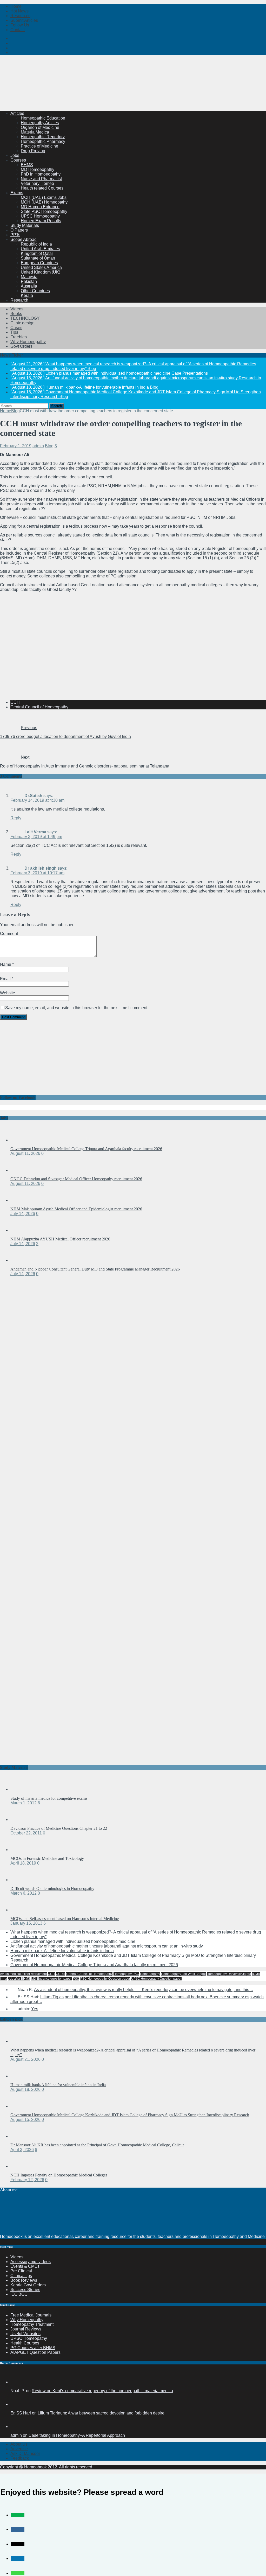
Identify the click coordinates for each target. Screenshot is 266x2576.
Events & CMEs (25, 2266)
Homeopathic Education (43, 118)
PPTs (15, 235)
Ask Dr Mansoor (25, 2453)
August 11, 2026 (25, 1153)
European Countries (39, 263)
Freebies (19, 337)
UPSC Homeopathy (29, 2338)
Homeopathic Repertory (43, 137)
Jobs (15, 155)
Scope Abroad (24, 239)
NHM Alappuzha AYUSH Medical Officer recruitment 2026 (60, 1239)
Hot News (19, 11)
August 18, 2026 (25, 2089)
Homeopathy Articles (40, 123)
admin (38, 446)
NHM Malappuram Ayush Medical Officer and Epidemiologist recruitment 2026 (76, 1209)
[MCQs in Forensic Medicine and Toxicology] (21, 1850)
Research (19, 300)
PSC (76, 1979)
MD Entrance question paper (51, 1979)
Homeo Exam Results (41, 221)
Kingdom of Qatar (37, 253)
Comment (9, 934)
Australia (29, 286)
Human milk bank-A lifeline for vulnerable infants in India (62, 1951)
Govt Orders (21, 346)
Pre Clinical (21, 2271)
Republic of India (36, 244)
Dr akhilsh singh (41, 868)
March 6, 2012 (24, 1893)
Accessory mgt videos (31, 2262)
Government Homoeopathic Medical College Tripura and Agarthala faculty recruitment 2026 (86, 1149)
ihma (4, 1979)
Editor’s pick (11, 2019)
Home (16, 6)
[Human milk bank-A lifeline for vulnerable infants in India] (21, 2076)
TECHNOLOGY (25, 318)
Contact (18, 30)
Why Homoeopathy (28, 342)
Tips (14, 332)
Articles (17, 113)
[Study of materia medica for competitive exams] (21, 1789)
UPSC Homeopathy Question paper (156, 1979)
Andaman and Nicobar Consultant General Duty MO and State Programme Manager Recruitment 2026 (95, 1269)
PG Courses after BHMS (33, 2348)
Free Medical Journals (31, 2315)
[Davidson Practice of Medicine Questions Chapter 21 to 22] (21, 1820)
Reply (16, 818)
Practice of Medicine (39, 146)
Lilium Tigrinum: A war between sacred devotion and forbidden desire (101, 2413)
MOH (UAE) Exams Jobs (44, 197)
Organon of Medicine (40, 127)
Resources (20, 16)
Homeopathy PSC (126, 1974)
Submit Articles (24, 20)
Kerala (27, 295)
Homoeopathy (150, 1974)
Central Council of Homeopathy (39, 707)
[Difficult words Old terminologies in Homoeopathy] (21, 1880)
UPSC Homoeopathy (40, 216)
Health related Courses (42, 188)
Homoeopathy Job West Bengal (183, 1974)
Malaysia (29, 277)
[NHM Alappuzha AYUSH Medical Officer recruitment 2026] (21, 1230)
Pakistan (29, 281)
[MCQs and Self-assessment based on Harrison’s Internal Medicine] (21, 1910)
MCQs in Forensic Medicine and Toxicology (47, 1858)
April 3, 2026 (22, 2150)
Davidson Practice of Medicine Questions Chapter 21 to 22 (59, 1828)
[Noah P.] (17, 2382)
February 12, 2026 (27, 2180)
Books (16, 314)
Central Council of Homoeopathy (89, 1974)
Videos (17, 309)
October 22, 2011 (26, 1833)
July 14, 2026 (23, 1214)
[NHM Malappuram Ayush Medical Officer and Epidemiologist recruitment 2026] (21, 1200)
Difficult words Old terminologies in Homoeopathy (52, 1889)
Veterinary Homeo (37, 183)
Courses (18, 160)
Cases (16, 328)
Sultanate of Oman (38, 258)
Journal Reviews (26, 2329)
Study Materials (25, 225)
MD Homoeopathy (38, 169)
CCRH (61, 1974)
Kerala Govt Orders (28, 2285)
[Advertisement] (95, 94)
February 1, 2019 (16, 446)
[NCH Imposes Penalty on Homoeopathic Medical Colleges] (21, 2166)
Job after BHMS (19, 1979)
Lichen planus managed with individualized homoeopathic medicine (73, 1941)
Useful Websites (25, 2334)
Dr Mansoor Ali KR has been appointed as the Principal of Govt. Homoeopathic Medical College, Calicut (97, 2145)
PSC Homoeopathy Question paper (105, 1979)
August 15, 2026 (25, 2120)
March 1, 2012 (24, 1803)
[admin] (17, 2427)
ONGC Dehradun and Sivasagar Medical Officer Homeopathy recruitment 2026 (76, 1179)
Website (8, 993)
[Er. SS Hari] (17, 2404)
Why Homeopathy (27, 2320)
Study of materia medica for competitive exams (49, 1798)
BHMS (27, 165)
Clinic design (22, 323)
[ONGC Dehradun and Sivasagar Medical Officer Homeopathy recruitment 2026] (21, 1170)
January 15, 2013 (26, 1923)
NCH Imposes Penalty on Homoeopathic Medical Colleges (59, 2175)
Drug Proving (33, 151)
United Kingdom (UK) (41, 272)
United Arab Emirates (40, 249)
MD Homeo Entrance (40, 207)
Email (6, 979)
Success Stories (25, 2290)
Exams (17, 193)
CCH (15, 702)
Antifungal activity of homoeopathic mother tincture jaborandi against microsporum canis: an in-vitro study (107, 1946)
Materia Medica (35, 132)
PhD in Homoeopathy (41, 174)
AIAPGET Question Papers (35, 2352)
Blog (49, 446)
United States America (41, 267)
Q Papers (19, 230)
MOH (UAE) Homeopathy (44, 202)
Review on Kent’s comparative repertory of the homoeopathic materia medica (102, 2391)
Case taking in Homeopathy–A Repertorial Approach (77, 2435)
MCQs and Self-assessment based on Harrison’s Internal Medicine (65, 1919)
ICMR (256, 1974)
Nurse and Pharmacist (41, 179)
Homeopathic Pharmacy (43, 141)
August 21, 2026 (25, 2059)
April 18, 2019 (23, 1863)
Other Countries (35, 291)
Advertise (19, 2449)
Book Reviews (24, 2280)
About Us (19, 2444)
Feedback (20, 2458)
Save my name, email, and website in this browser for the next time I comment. (77, 1008)
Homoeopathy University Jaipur (229, 1974)
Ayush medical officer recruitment (23, 1974)
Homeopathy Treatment (32, 2324)
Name (6, 964)
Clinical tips (21, 2276)
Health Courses (25, 2343)
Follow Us (20, 25)
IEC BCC (19, 2294)
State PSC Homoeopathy (44, 211)
